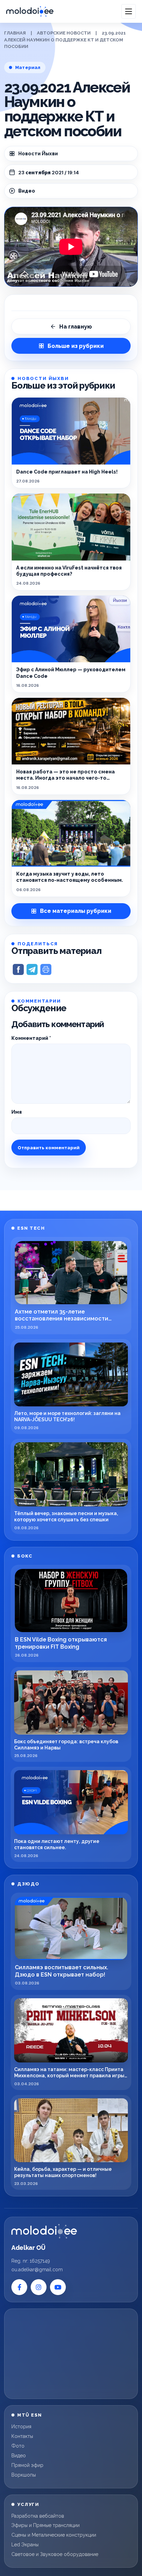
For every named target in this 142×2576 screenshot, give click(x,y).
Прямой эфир (27, 2465)
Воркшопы (24, 2475)
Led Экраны (25, 2545)
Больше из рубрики (76, 346)
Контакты (22, 2436)
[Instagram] (39, 2287)
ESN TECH (31, 1228)
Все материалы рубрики (76, 911)
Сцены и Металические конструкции (54, 2535)
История (21, 2427)
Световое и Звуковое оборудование (55, 2554)
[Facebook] (19, 2287)
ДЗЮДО (28, 1884)
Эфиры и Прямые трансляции (45, 2525)
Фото (18, 2446)
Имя (17, 1112)
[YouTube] (58, 2287)
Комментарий (31, 1038)
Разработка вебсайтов (38, 2516)
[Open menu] (129, 11)
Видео (19, 2456)
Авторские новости (64, 33)
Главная (15, 33)
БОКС (25, 1556)
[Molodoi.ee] (44, 2231)
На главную (76, 327)
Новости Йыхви (38, 154)
